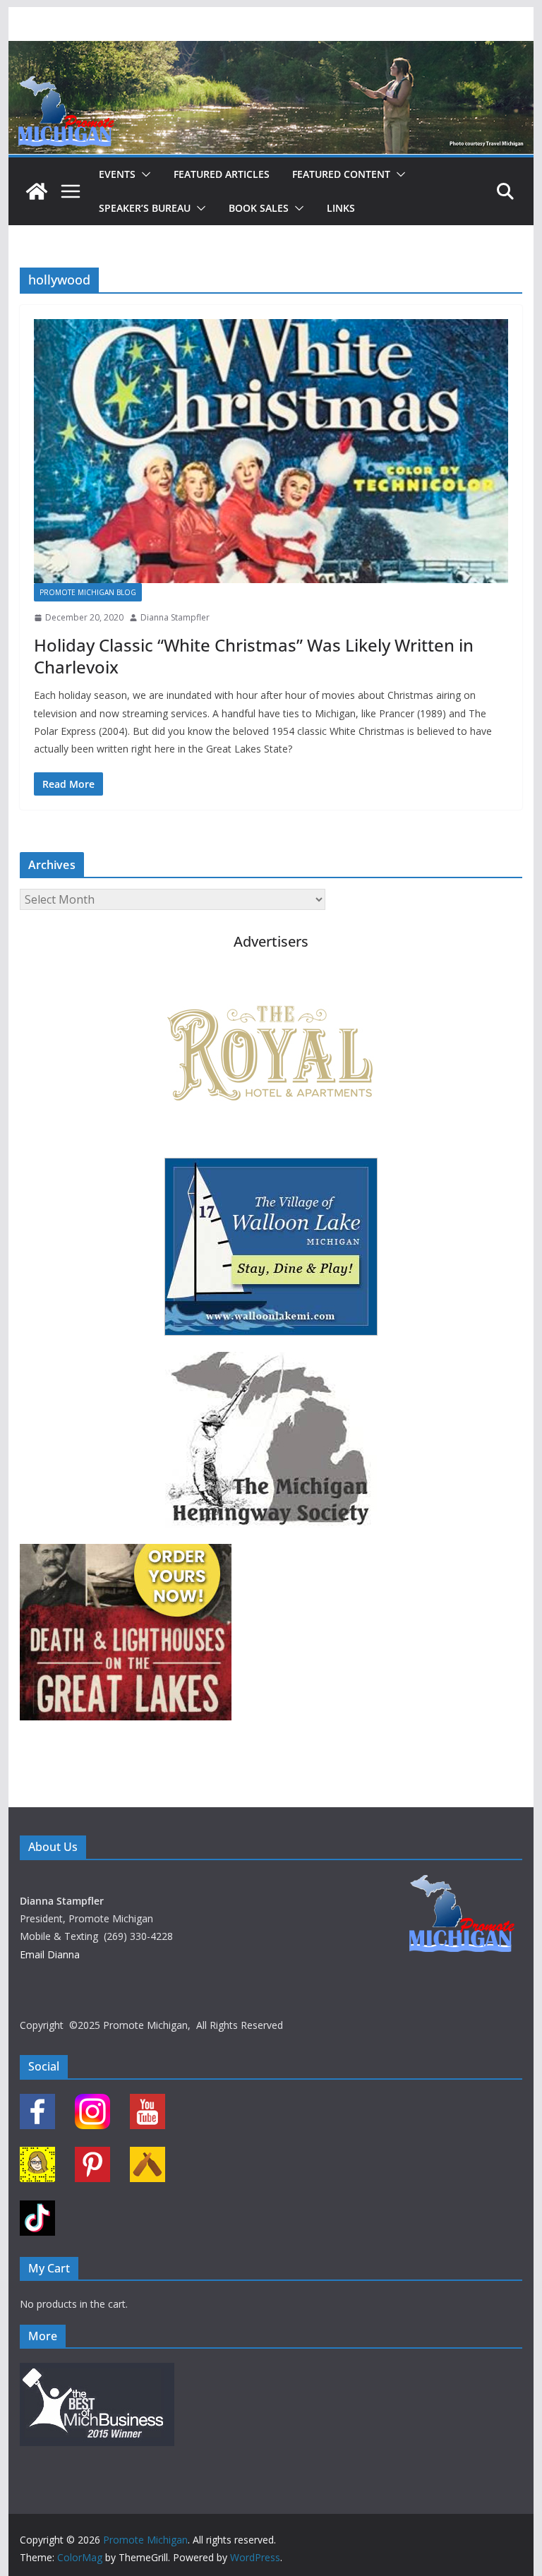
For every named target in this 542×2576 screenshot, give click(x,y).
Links (341, 208)
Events (117, 174)
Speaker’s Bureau (145, 208)
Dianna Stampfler (175, 617)
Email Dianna (50, 1954)
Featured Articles (222, 174)
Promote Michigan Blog (88, 592)
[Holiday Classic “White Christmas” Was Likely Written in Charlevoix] (271, 451)
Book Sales (259, 208)
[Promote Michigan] (271, 51)
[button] (143, 174)
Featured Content (341, 174)
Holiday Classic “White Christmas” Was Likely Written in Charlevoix (254, 656)
